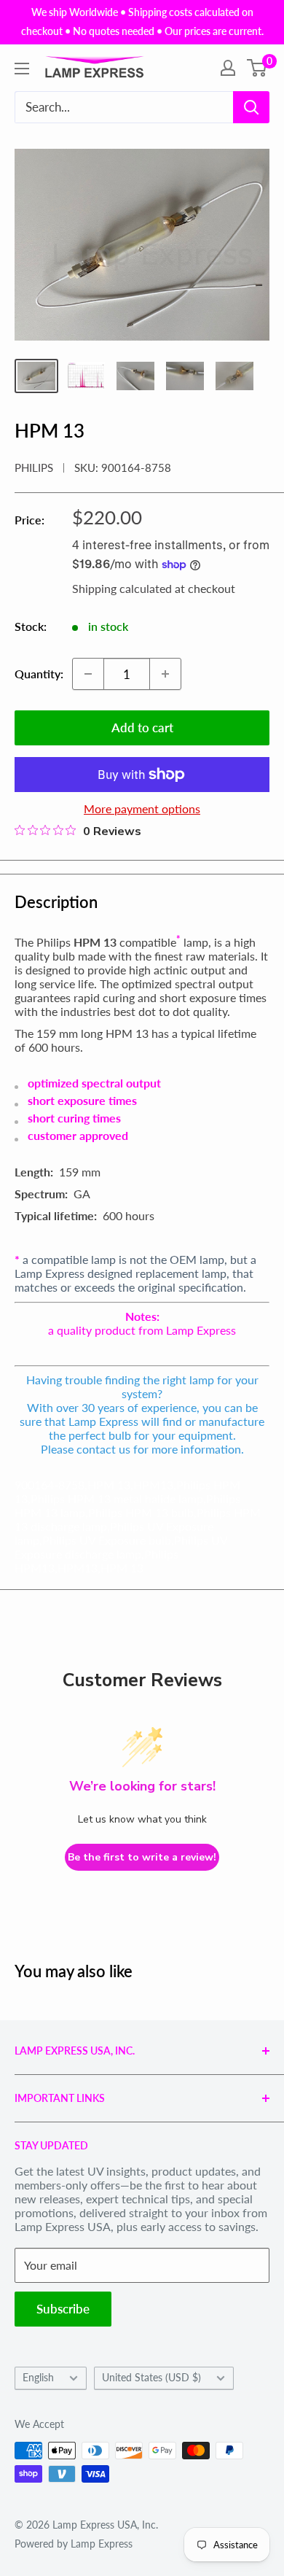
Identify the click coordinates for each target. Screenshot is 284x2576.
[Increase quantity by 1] (165, 674)
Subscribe (63, 2309)
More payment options (142, 808)
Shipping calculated (122, 588)
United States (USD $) (151, 2378)
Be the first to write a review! (142, 1857)
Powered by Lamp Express (74, 2544)
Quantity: (39, 674)
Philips (34, 468)
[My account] (228, 68)
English (38, 2378)
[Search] (251, 107)
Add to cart (142, 728)
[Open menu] (22, 69)
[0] (257, 68)
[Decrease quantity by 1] (88, 674)
